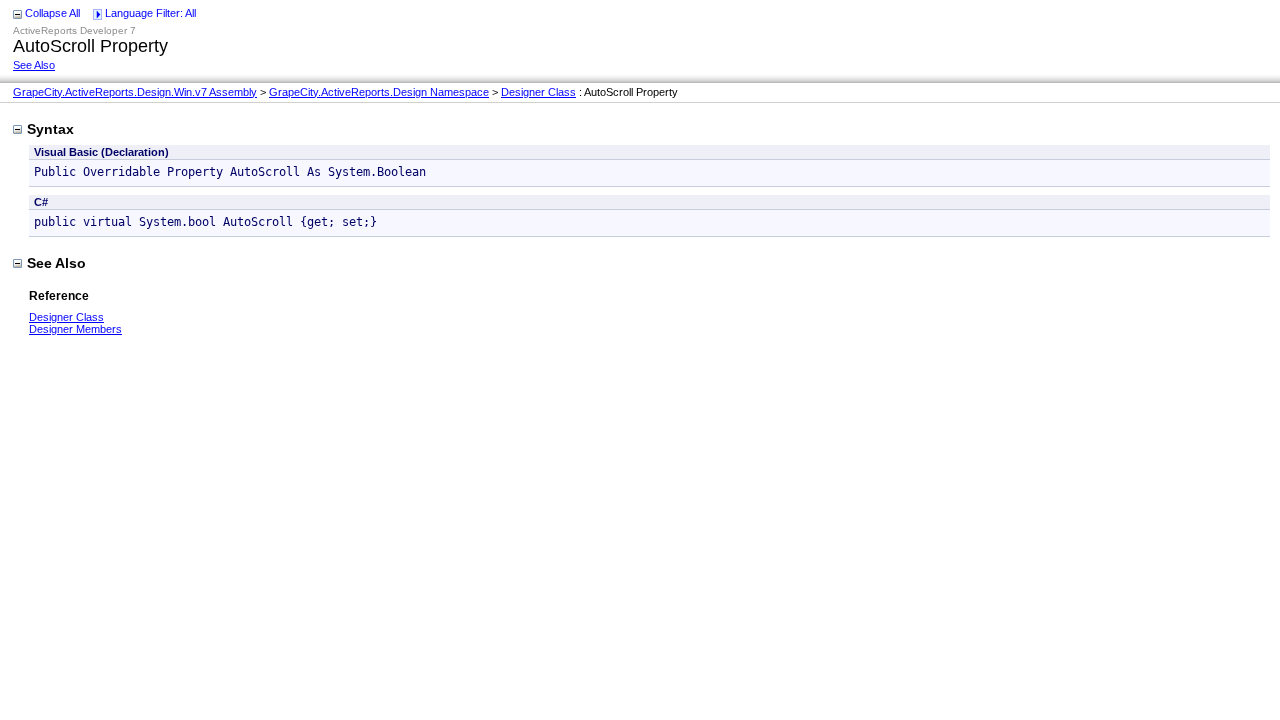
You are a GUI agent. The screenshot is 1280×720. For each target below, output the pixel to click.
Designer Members (75, 329)
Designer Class (538, 92)
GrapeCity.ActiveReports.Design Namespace (379, 92)
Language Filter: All (150, 13)
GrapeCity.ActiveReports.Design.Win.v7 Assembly (135, 92)
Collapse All (52, 13)
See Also (34, 65)
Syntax (50, 129)
